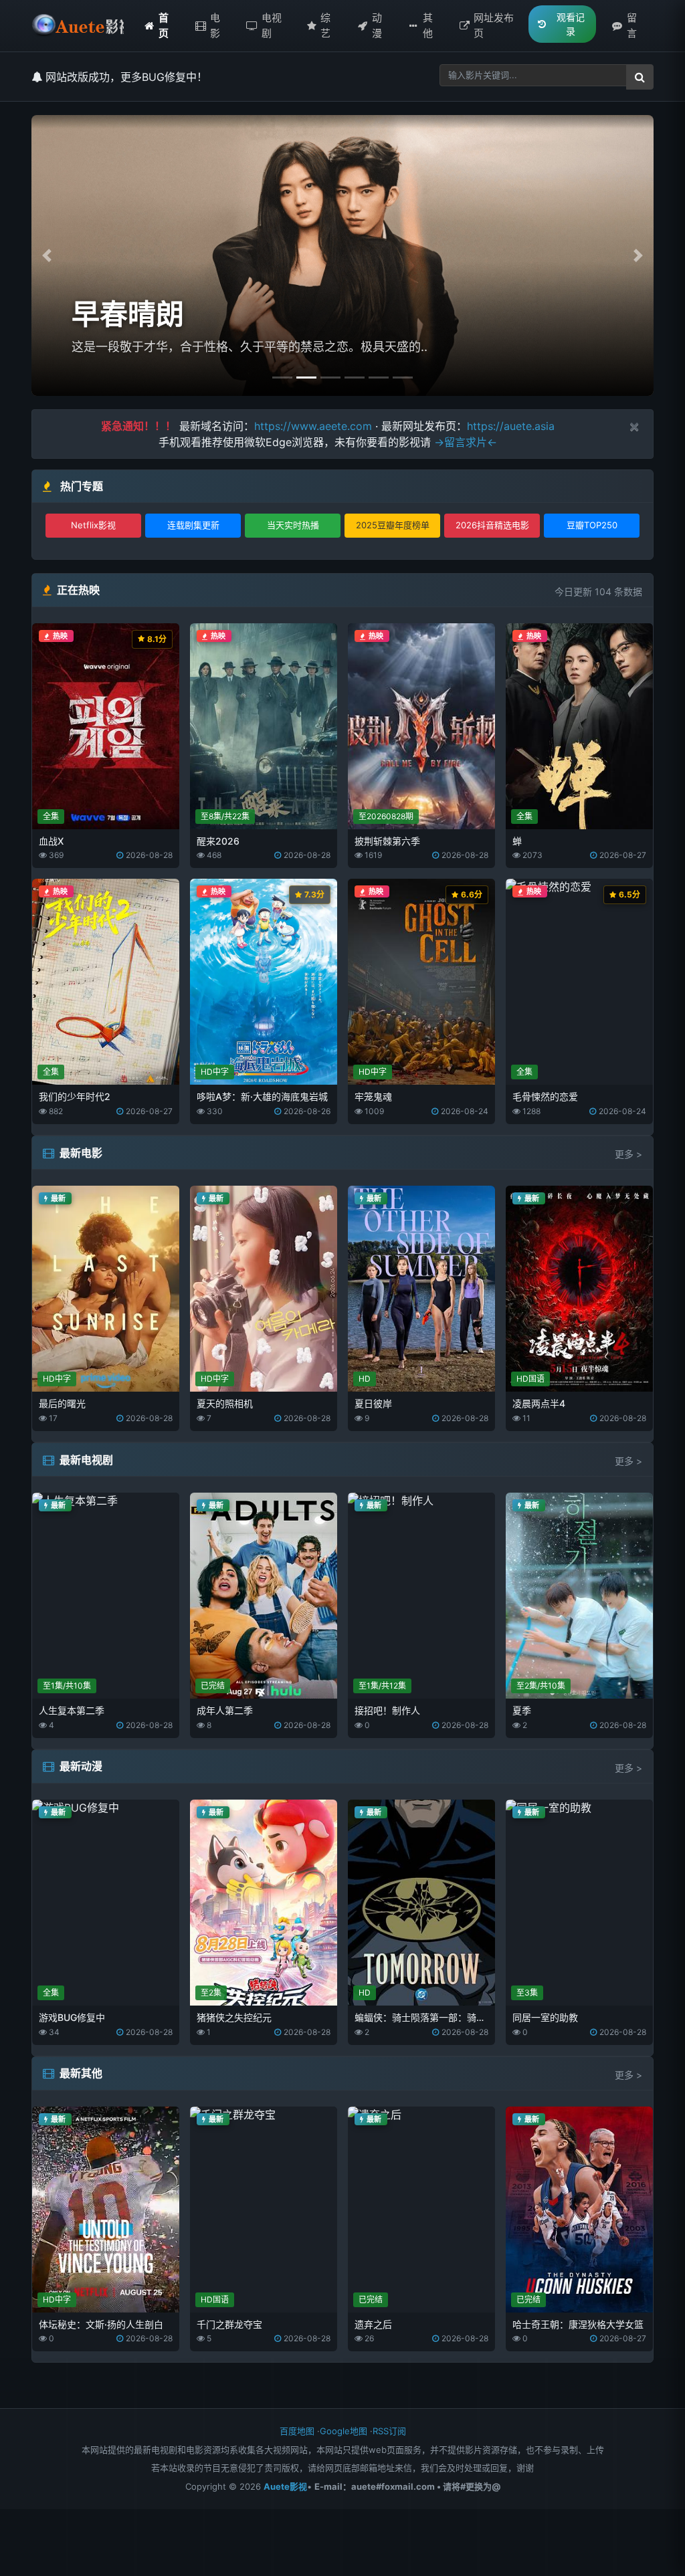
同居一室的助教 (545, 2017)
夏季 (522, 1710)
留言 (632, 25)
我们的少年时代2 (75, 1096)
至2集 (211, 1993)
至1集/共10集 (67, 1686)
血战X (51, 841)
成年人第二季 (225, 1710)
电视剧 (272, 25)
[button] (47, 255)
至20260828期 (386, 816)
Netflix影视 (93, 525)
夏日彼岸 (373, 1403)
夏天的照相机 (225, 1403)
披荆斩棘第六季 (387, 841)
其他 (428, 25)
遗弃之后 (373, 2324)
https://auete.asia (511, 426)
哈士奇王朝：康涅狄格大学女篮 (578, 2324)
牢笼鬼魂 (373, 1096)
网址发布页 (494, 25)
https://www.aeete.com (313, 426)
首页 (164, 25)
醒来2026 (218, 841)
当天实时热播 (293, 525)
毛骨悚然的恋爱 (545, 1096)
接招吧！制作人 (387, 1710)
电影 (215, 25)
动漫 (377, 25)
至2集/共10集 (541, 1686)
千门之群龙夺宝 (229, 2324)
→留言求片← (466, 442)
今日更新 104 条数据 (598, 592)
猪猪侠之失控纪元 (234, 2017)
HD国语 (530, 1379)
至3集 (527, 1993)
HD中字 (215, 1072)
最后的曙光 (62, 1403)
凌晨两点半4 (539, 1403)
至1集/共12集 (382, 1686)
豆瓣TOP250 (592, 525)
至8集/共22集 (225, 816)
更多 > (628, 1154)
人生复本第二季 (72, 1710)
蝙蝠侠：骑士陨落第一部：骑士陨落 (429, 2017)
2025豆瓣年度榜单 (393, 525)
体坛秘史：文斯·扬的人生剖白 (101, 2324)
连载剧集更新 (193, 525)
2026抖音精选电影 (492, 525)
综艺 (325, 25)
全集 (51, 816)
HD (365, 1379)
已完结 (213, 1686)
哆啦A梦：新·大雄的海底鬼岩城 (262, 1096)
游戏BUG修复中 (72, 2017)
